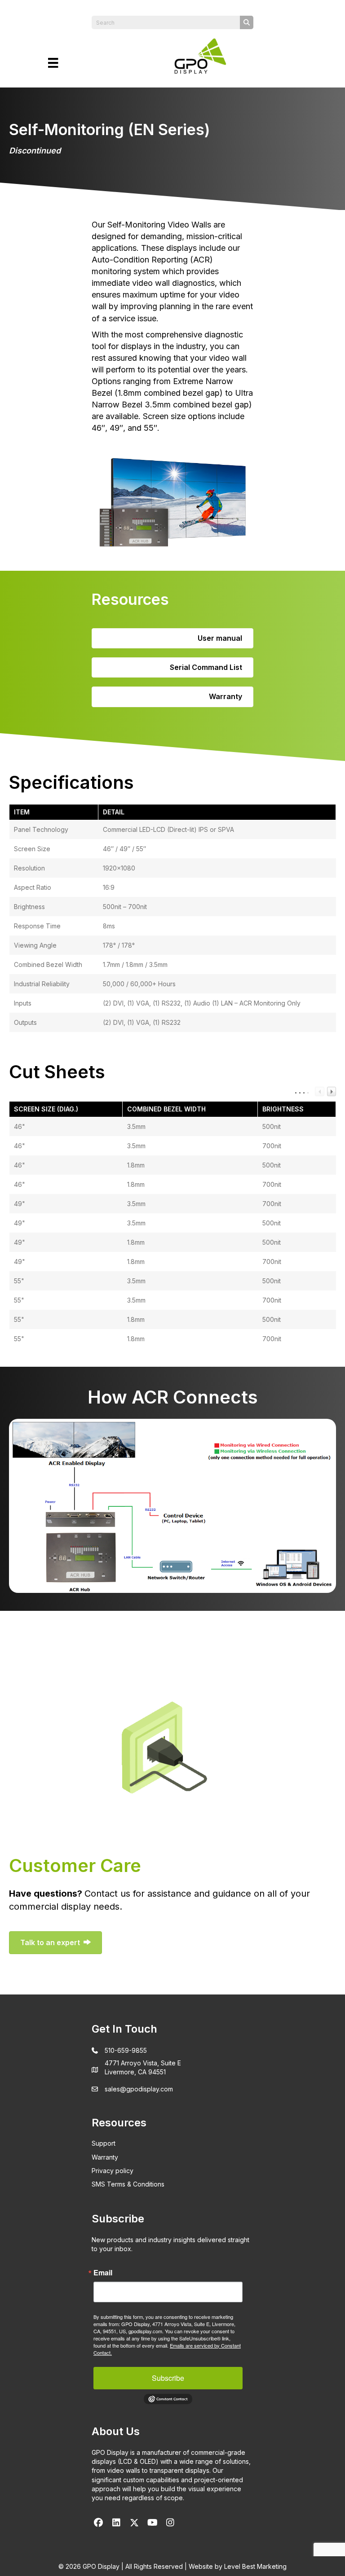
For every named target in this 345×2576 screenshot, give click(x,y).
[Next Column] (332, 1091)
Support (104, 2143)
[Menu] (53, 63)
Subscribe (168, 2378)
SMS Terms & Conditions (128, 2184)
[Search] (247, 22)
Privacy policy (113, 2171)
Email (103, 2273)
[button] (98, 2523)
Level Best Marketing (255, 2566)
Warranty (105, 2157)
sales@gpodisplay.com (139, 2089)
